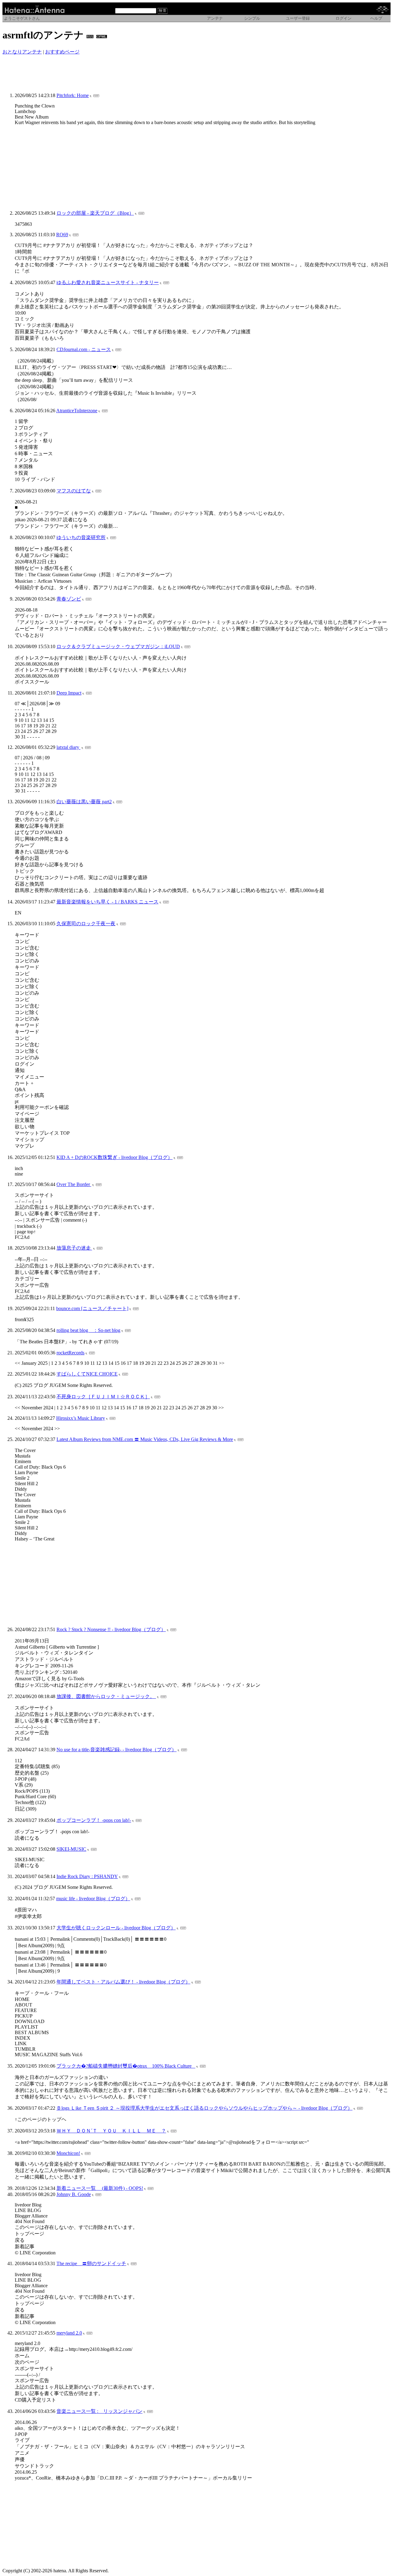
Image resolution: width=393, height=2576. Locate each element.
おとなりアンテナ (22, 52)
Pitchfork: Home (73, 95)
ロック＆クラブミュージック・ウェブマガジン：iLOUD (118, 646)
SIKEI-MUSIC (71, 1849)
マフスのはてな (74, 491)
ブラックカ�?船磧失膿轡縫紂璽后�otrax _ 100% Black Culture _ (126, 2066)
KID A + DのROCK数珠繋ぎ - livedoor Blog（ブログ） (115, 1157)
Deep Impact (69, 693)
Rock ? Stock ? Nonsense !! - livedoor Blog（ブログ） (111, 1629)
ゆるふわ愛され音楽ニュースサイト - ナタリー (108, 282)
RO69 (62, 235)
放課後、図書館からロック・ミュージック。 (106, 1696)
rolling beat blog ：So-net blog (88, 1330)
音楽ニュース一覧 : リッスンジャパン (99, 2411)
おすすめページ (62, 52)
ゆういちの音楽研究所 (81, 537)
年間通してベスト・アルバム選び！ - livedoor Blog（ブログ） (123, 1982)
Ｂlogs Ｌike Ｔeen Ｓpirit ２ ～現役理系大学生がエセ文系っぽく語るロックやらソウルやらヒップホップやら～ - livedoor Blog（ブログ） (204, 2108)
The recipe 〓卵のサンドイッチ (91, 2263)
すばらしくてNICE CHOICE (87, 1374)
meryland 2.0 (69, 2333)
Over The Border (74, 1184)
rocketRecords (70, 1353)
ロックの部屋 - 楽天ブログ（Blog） (95, 213)
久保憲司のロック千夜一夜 (86, 924)
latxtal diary (68, 747)
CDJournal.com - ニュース (84, 349)
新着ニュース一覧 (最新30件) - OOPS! (100, 2188)
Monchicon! (68, 2153)
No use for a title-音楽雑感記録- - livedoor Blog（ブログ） (117, 1750)
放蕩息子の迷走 (74, 1248)
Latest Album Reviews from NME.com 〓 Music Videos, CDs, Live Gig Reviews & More (145, 1439)
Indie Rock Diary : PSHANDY (87, 1876)
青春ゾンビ (69, 599)
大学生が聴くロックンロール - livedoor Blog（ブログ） (116, 1928)
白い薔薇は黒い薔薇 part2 (84, 802)
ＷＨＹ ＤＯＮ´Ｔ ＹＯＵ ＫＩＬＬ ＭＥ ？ (111, 2131)
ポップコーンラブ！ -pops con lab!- (94, 1820)
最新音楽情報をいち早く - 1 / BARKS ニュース (107, 902)
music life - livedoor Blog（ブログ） (93, 1899)
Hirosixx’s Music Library (81, 1418)
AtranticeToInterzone (77, 411)
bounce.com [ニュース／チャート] (92, 1308)
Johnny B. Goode (74, 2194)
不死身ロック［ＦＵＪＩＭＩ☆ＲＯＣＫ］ (103, 1397)
